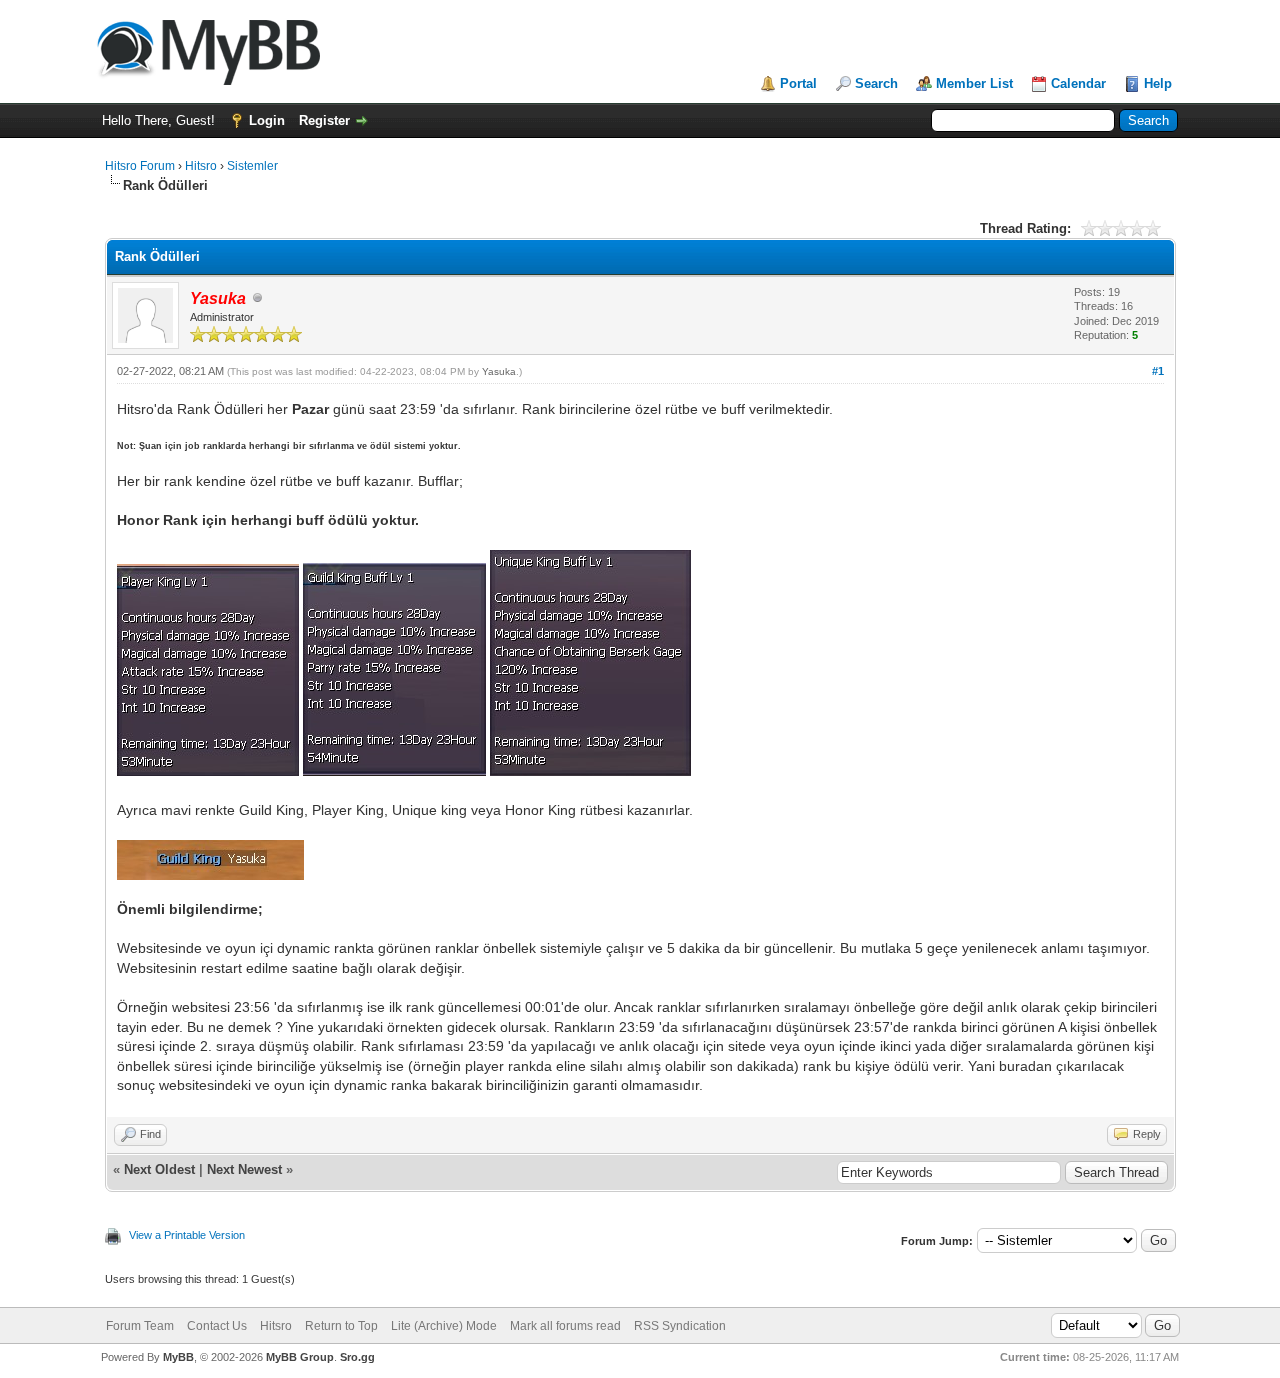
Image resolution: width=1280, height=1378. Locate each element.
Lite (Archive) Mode (444, 1326)
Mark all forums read (565, 1326)
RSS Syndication (680, 1326)
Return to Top (341, 1326)
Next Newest (244, 1169)
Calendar (1078, 83)
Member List (974, 83)
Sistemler (252, 166)
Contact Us (217, 1326)
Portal (798, 83)
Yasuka (499, 371)
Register (324, 120)
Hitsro (201, 166)
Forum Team (140, 1326)
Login (267, 120)
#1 (1158, 371)
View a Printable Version (187, 1235)
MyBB (178, 1357)
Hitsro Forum (140, 166)
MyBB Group (300, 1357)
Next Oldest (159, 1169)
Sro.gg (357, 1357)
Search (876, 83)
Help (1158, 83)
